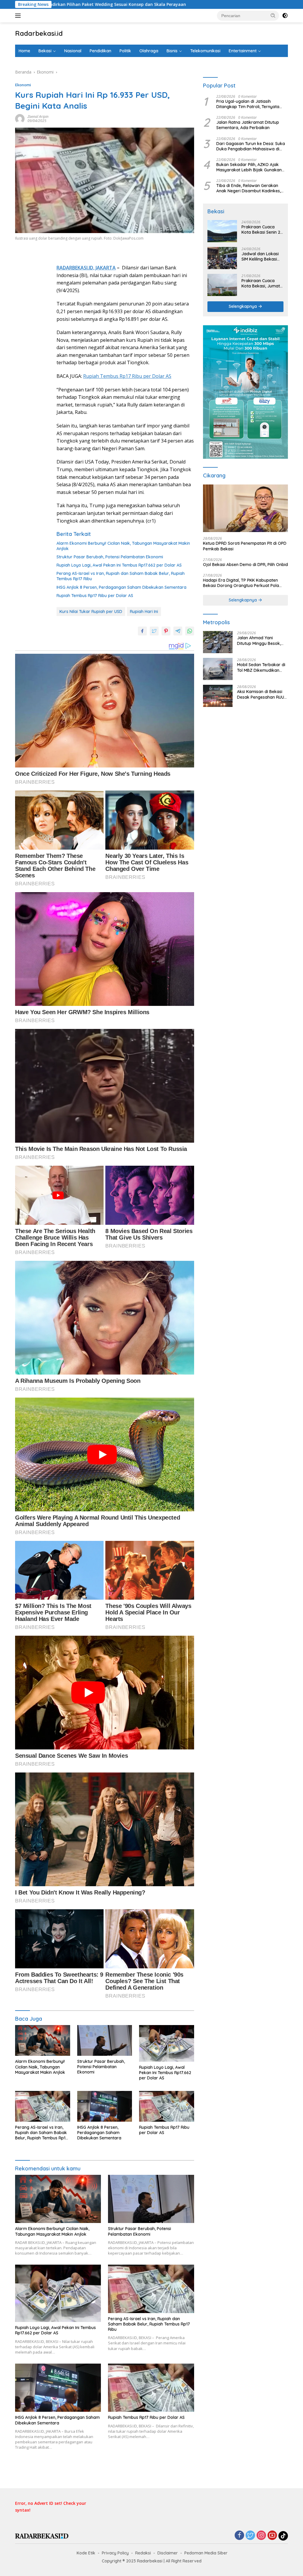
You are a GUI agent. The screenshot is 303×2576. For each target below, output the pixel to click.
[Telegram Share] (178, 631)
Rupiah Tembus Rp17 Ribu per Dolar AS (127, 376)
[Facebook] (239, 2536)
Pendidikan (100, 51)
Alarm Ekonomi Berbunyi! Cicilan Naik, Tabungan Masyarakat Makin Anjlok (123, 546)
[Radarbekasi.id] (42, 2536)
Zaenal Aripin (38, 117)
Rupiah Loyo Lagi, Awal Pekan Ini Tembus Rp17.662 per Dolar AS (119, 565)
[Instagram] (261, 2536)
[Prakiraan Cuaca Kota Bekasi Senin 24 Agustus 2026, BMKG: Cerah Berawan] (222, 231)
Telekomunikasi (205, 51)
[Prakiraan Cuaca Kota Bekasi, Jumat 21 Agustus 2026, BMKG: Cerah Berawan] (222, 285)
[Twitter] (250, 2536)
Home (24, 51)
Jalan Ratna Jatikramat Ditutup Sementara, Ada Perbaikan (248, 125)
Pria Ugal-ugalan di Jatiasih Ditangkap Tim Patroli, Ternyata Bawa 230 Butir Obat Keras (248, 104)
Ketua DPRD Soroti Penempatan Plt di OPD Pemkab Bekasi (245, 546)
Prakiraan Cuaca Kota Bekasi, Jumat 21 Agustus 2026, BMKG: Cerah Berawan (261, 283)
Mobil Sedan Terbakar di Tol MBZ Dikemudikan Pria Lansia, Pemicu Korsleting (261, 667)
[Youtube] (272, 2536)
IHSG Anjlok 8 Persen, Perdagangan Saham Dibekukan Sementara (121, 587)
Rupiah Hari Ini (144, 612)
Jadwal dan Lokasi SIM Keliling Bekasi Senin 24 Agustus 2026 (260, 256)
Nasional (73, 51)
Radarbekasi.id (39, 33)
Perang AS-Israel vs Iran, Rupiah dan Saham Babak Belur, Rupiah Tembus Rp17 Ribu (121, 576)
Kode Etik (86, 2553)
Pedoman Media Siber (206, 2553)
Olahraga (149, 51)
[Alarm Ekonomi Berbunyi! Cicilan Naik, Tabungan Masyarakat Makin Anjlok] (43, 2040)
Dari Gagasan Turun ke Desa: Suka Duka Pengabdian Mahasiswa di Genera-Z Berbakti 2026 (251, 146)
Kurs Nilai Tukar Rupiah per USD (91, 612)
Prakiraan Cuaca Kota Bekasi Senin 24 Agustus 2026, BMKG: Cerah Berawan (262, 230)
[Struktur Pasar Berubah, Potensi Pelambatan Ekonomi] (105, 2040)
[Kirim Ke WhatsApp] (190, 631)
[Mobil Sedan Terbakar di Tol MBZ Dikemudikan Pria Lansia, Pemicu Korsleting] (218, 669)
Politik (125, 51)
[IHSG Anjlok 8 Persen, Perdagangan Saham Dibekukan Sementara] (105, 2106)
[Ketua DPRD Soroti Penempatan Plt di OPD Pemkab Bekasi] (245, 508)
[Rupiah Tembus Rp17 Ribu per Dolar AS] (167, 2106)
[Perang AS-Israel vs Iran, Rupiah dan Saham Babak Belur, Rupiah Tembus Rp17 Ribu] (43, 2106)
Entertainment (243, 51)
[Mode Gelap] (285, 16)
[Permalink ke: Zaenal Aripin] (20, 118)
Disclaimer (168, 2553)
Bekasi (45, 51)
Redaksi (143, 2553)
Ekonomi (23, 85)
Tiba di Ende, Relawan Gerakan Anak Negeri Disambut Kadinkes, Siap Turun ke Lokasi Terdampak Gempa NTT (249, 188)
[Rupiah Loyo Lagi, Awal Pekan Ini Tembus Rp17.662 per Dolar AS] (167, 2043)
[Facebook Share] (142, 631)
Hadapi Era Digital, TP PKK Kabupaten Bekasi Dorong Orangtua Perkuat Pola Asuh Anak (241, 583)
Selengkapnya (243, 306)
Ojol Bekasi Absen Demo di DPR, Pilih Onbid (245, 565)
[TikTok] (283, 2536)
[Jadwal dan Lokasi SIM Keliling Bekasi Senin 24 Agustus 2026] (222, 258)
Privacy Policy (115, 2553)
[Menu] (19, 16)
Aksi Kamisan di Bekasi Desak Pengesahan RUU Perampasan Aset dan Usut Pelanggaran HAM (261, 694)
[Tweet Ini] (154, 631)
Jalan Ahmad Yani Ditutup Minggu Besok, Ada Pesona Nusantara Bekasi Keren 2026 (260, 640)
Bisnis (172, 51)
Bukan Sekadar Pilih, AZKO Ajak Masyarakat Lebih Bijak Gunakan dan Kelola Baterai (249, 167)
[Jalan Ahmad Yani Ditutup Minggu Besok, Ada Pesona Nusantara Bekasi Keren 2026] (218, 642)
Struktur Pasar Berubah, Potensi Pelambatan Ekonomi (110, 557)
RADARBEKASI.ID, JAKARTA (86, 268)
